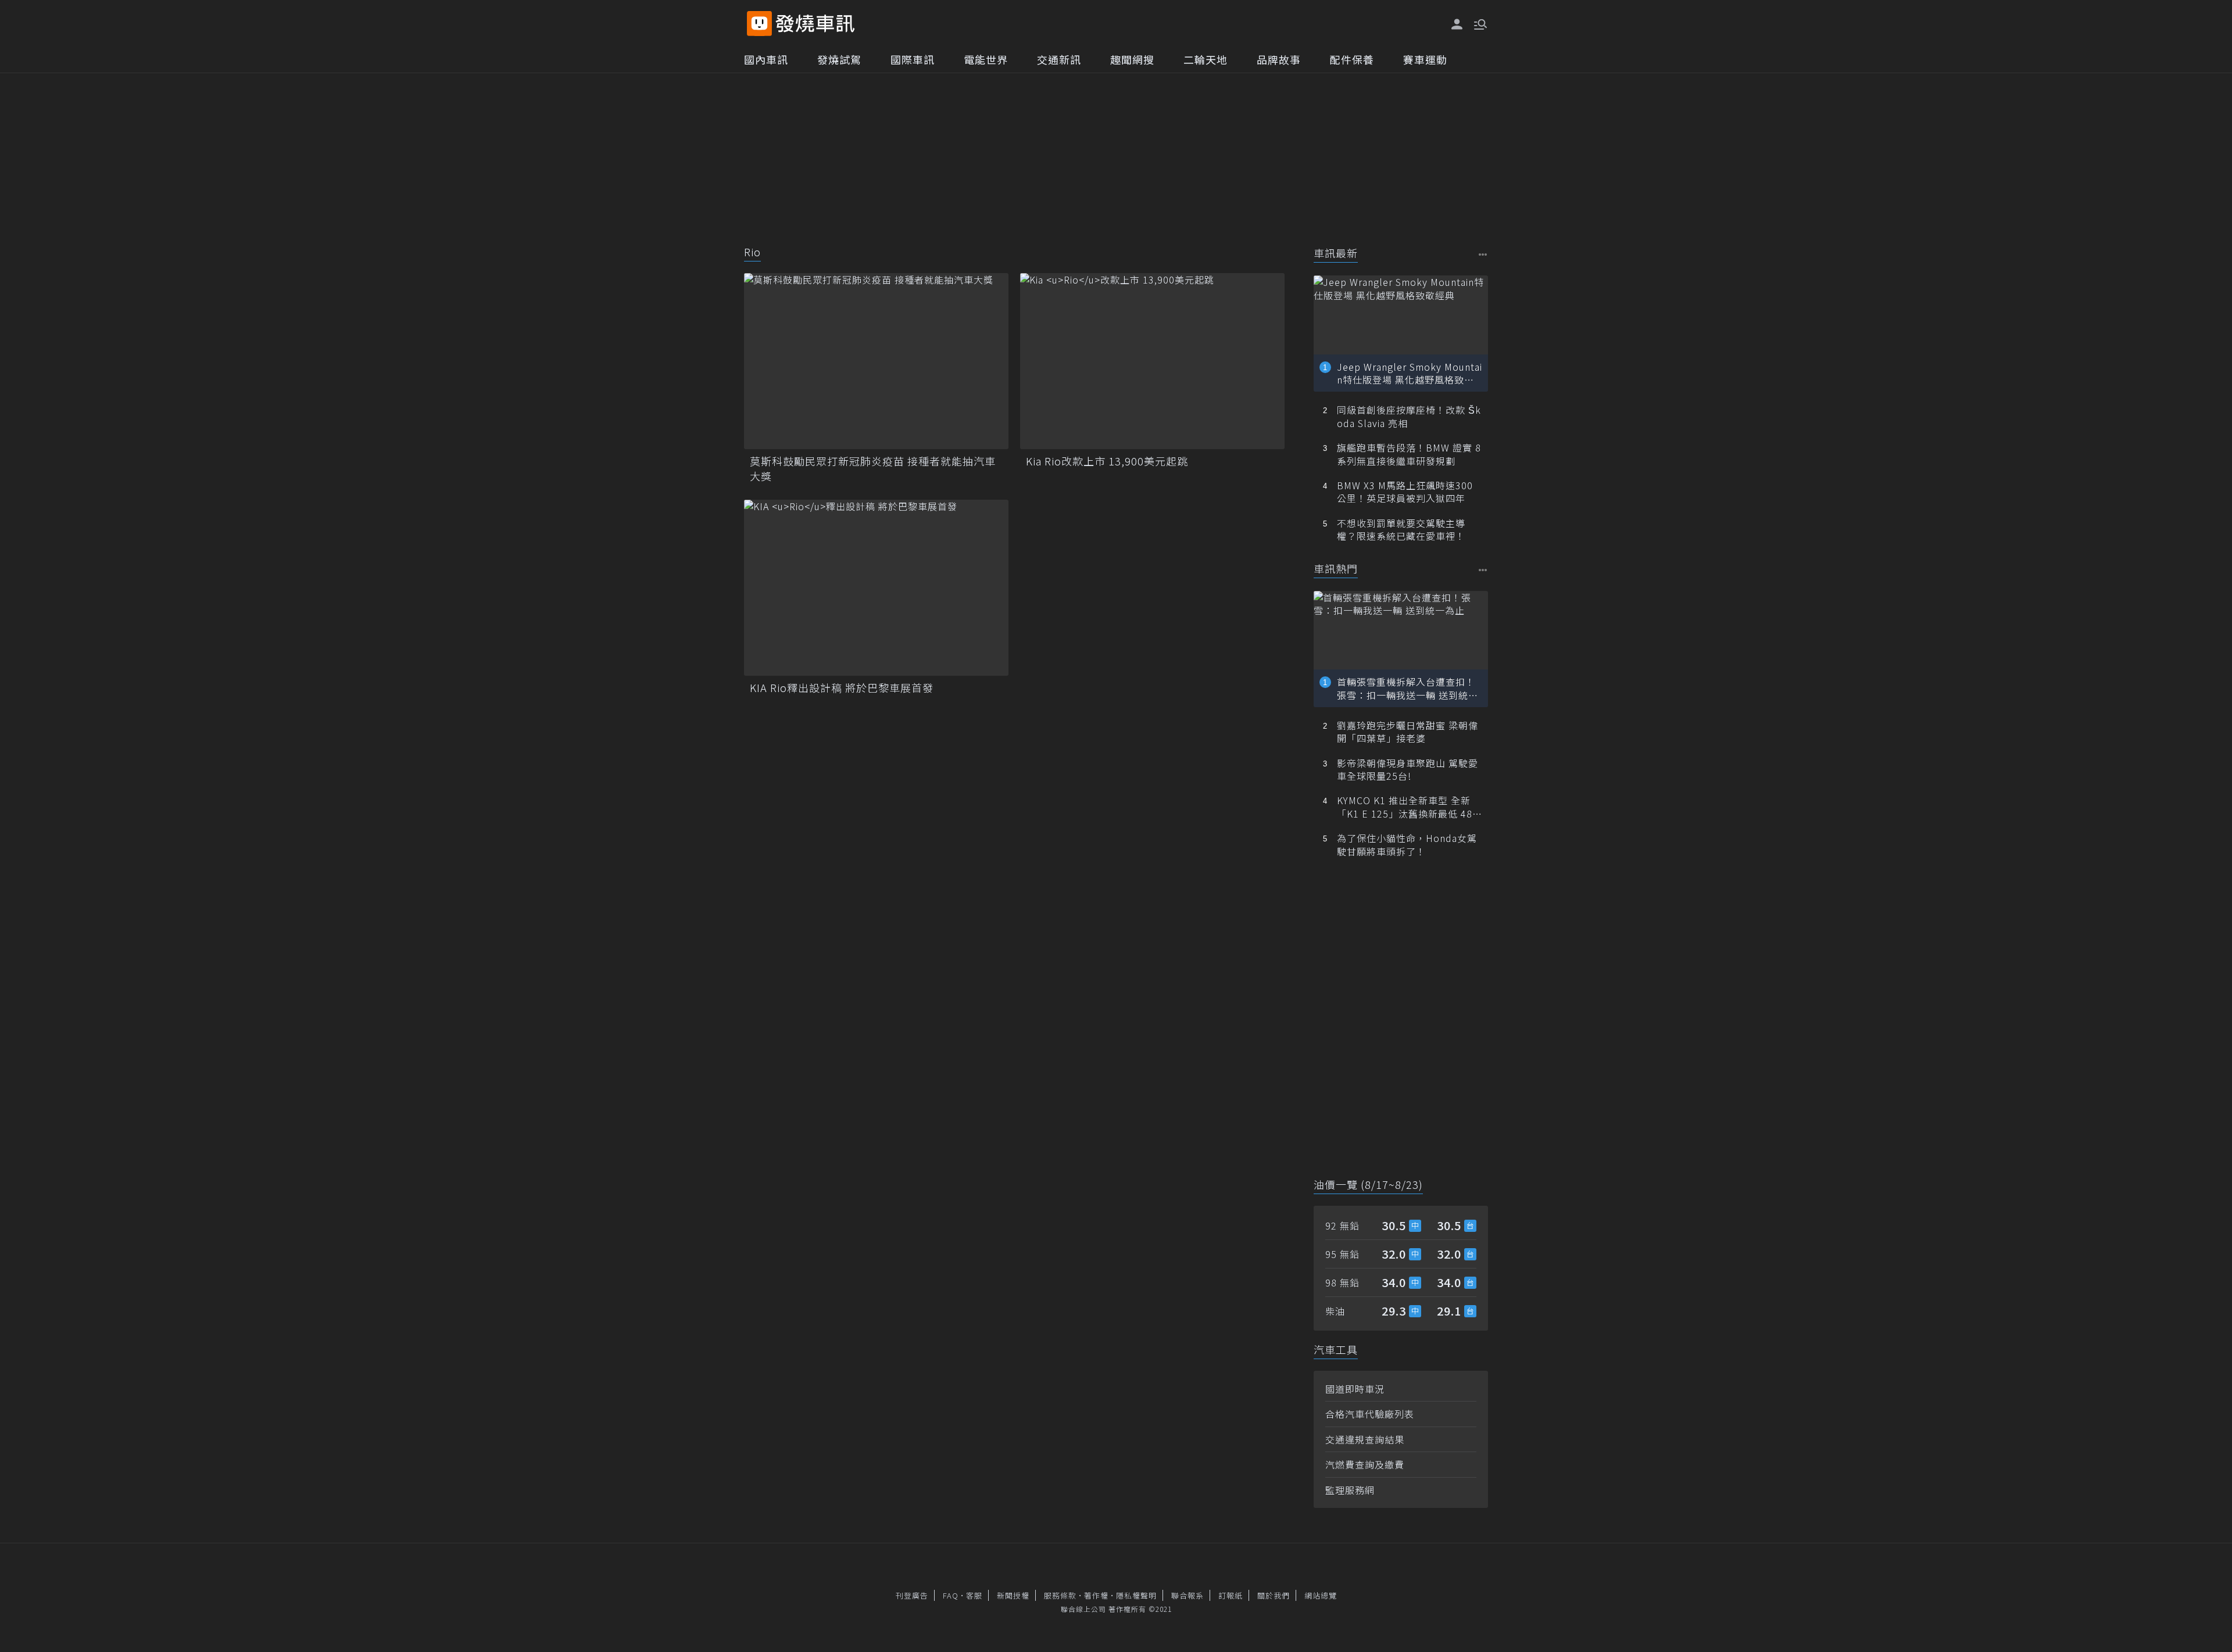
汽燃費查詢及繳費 (1365, 1464)
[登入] (1457, 24)
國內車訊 (766, 59)
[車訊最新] (1483, 254)
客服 (974, 1595)
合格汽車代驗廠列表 (1370, 1414)
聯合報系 (1187, 1595)
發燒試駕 (839, 59)
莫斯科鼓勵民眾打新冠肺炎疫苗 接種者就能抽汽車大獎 (873, 468)
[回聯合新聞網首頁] (759, 24)
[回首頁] (815, 24)
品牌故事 (1279, 59)
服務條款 (1060, 1595)
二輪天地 (1206, 59)
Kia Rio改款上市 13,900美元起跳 (1107, 461)
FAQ (951, 1595)
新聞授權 (1013, 1595)
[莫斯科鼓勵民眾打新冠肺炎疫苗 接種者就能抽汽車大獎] (876, 361)
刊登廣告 (912, 1595)
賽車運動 (1425, 59)
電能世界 (986, 59)
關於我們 (1274, 1595)
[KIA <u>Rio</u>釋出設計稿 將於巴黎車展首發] (876, 588)
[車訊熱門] (1483, 570)
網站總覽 (1321, 1595)
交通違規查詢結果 (1365, 1439)
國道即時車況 (1355, 1389)
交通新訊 (1059, 59)
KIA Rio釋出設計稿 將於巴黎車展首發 (842, 688)
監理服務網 (1350, 1490)
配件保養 (1352, 59)
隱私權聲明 (1136, 1595)
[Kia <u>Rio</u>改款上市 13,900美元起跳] (1152, 361)
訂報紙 (1231, 1595)
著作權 (1096, 1595)
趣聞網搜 (1132, 59)
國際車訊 (913, 59)
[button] (1479, 23)
